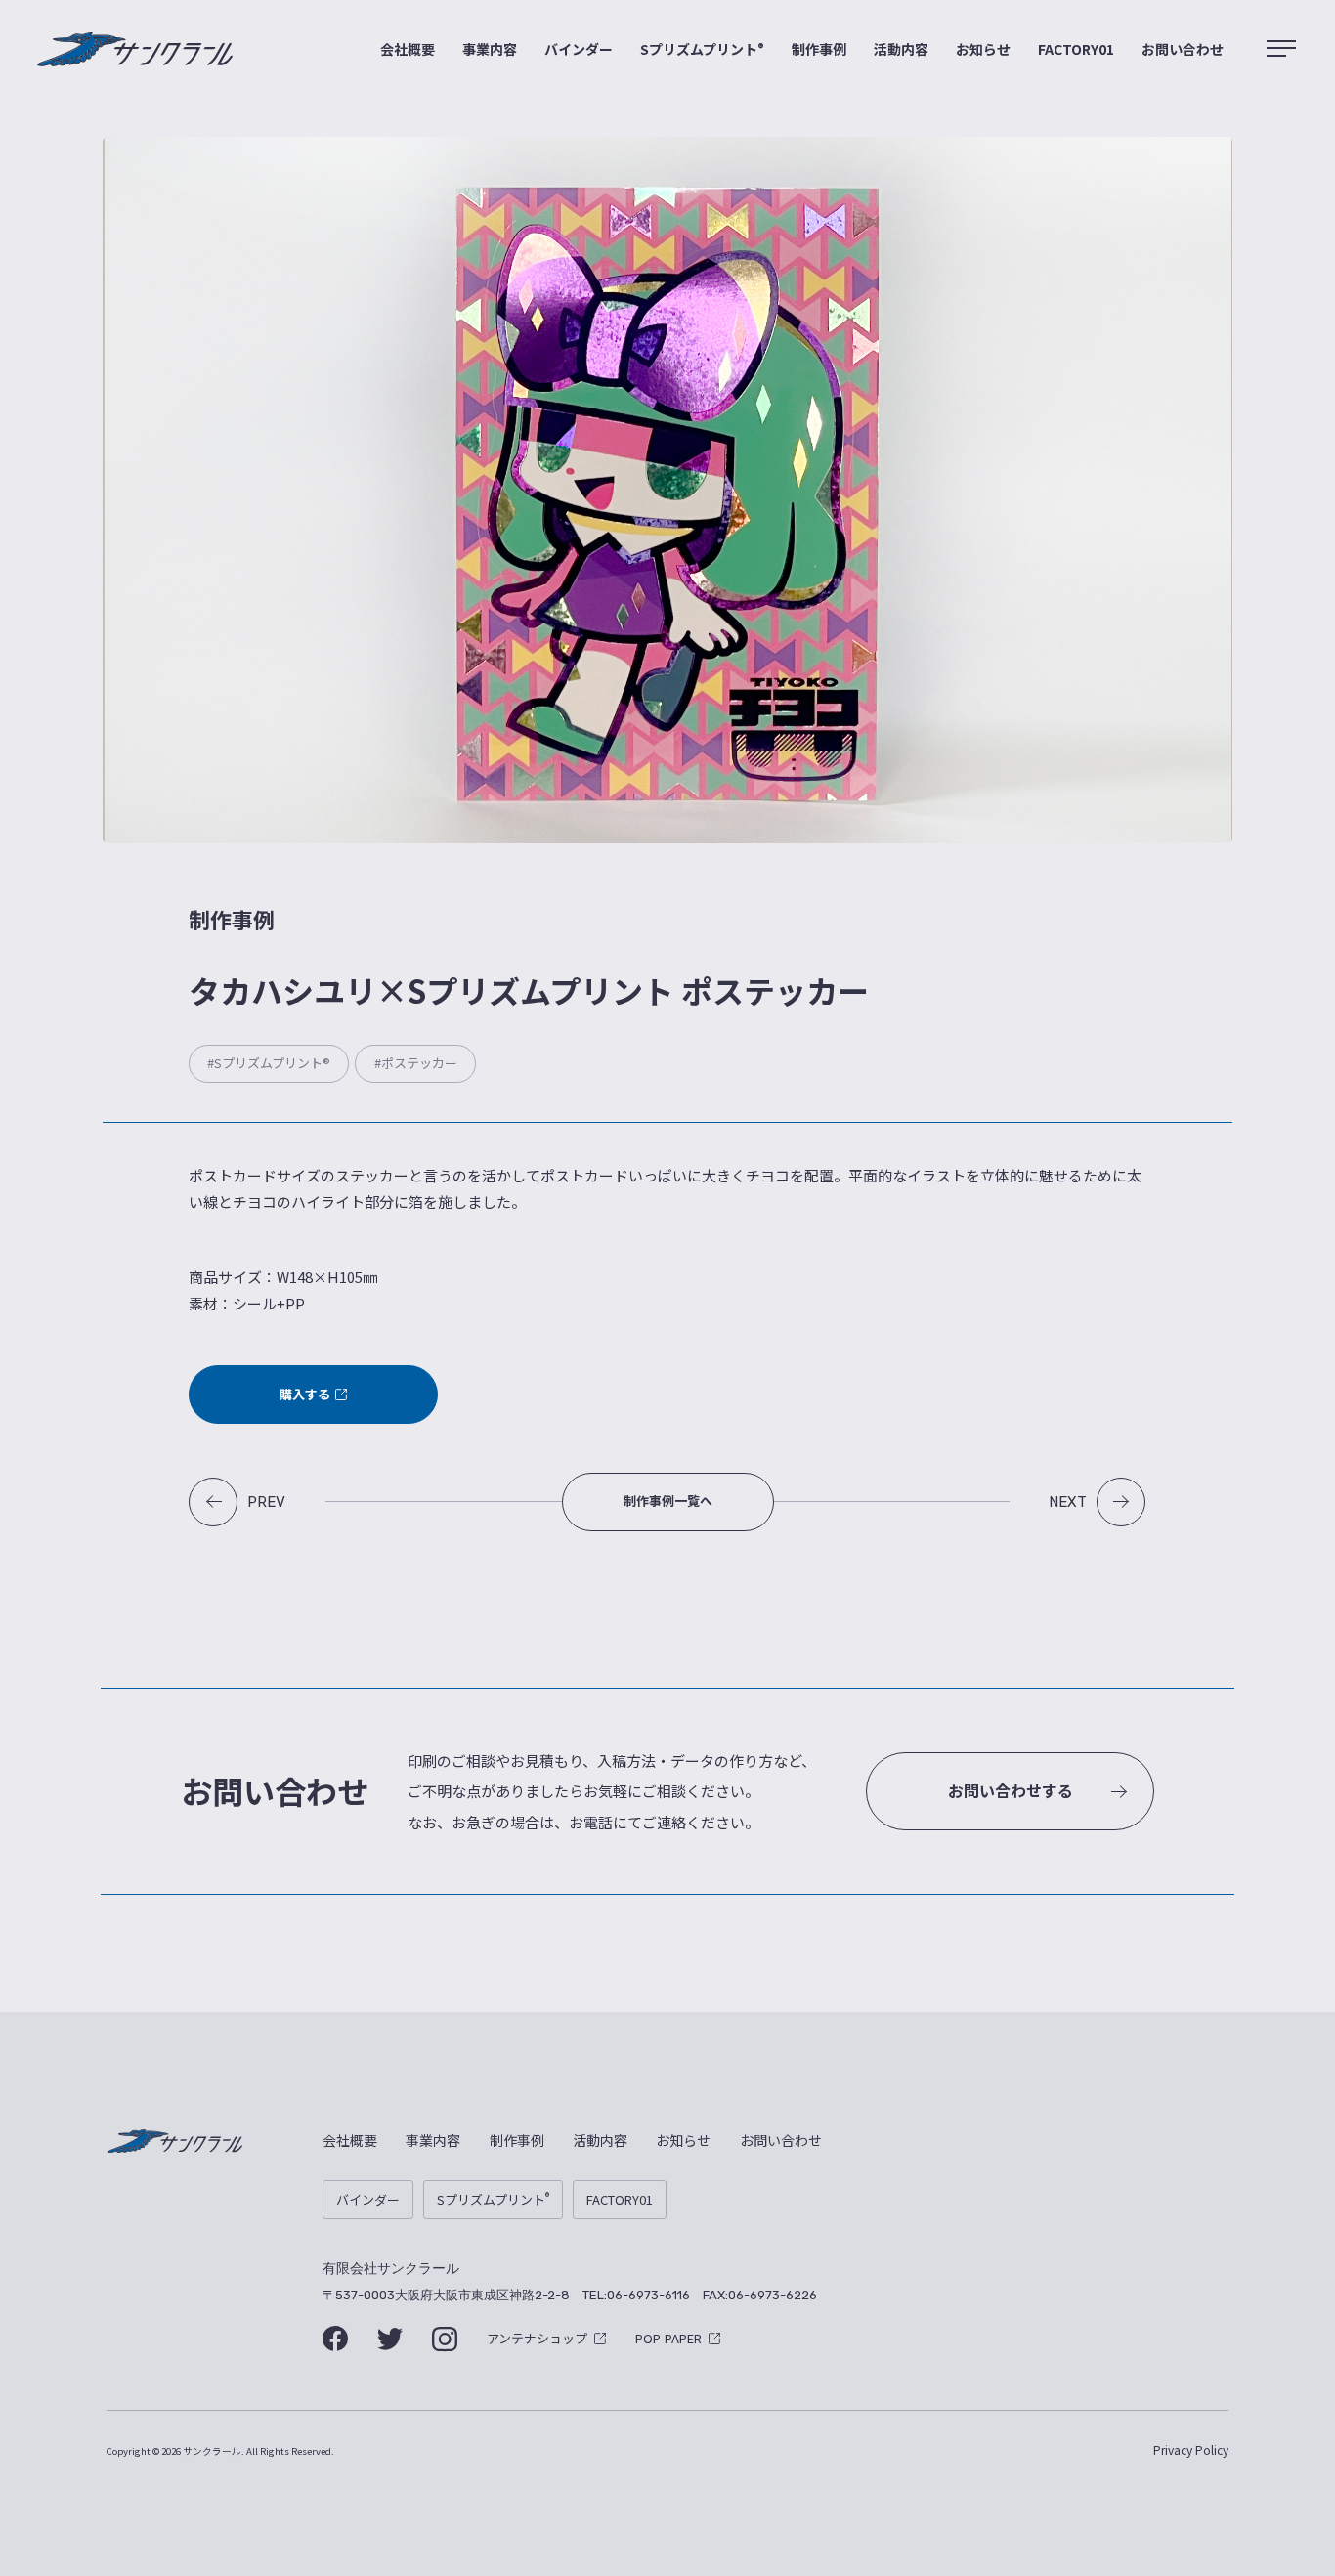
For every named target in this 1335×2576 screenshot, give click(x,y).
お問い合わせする (1011, 1790)
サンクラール (135, 50)
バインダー (579, 49)
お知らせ (983, 49)
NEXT (1068, 1502)
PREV (266, 1502)
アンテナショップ (537, 2338)
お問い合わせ (1183, 49)
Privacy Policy (1191, 2449)
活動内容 (901, 49)
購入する (305, 1394)
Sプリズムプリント (702, 49)
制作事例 (819, 49)
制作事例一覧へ (668, 1501)
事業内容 (490, 49)
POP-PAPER (668, 2338)
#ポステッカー (416, 1063)
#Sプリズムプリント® (269, 1063)
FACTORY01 (1076, 49)
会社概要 (408, 49)
